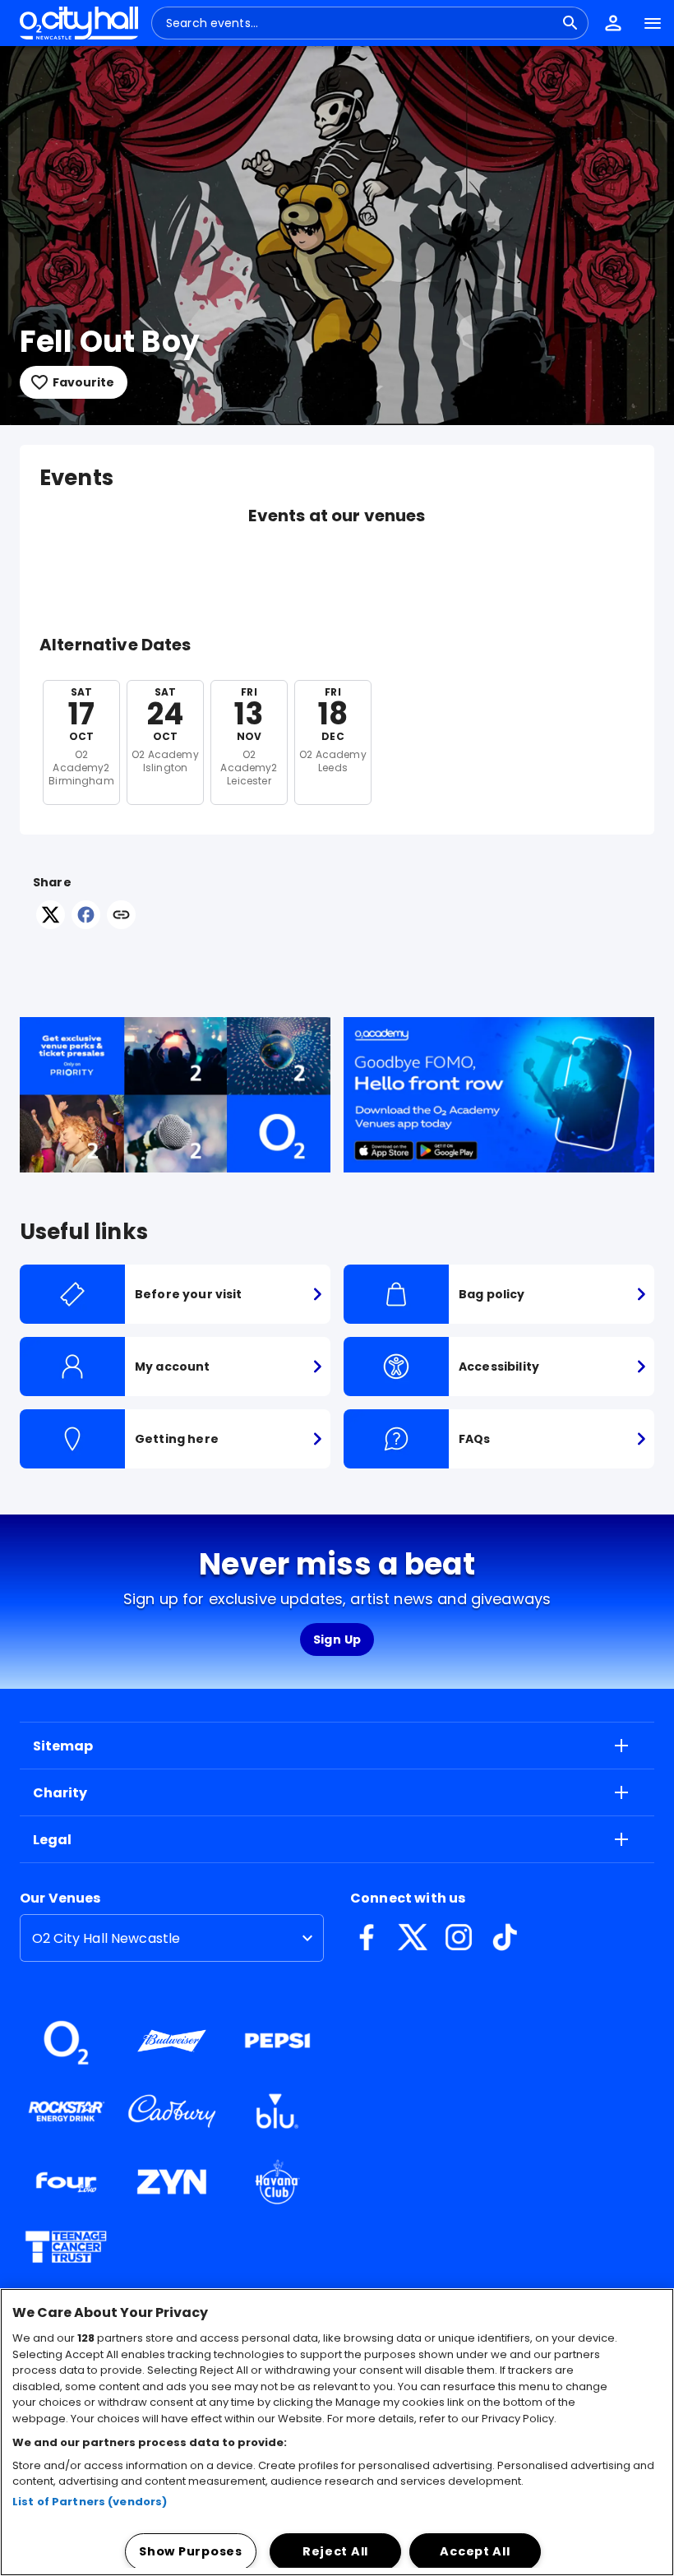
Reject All (335, 2551)
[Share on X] (51, 925)
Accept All (475, 2551)
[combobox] (360, 23)
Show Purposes (190, 2551)
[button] (613, 23)
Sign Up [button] (337, 1639)
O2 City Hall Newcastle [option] (106, 1938)
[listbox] (172, 1938)
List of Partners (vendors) (90, 2502)
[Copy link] (121, 916)
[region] (337, 2432)
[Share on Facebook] (86, 925)
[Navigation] (653, 23)
